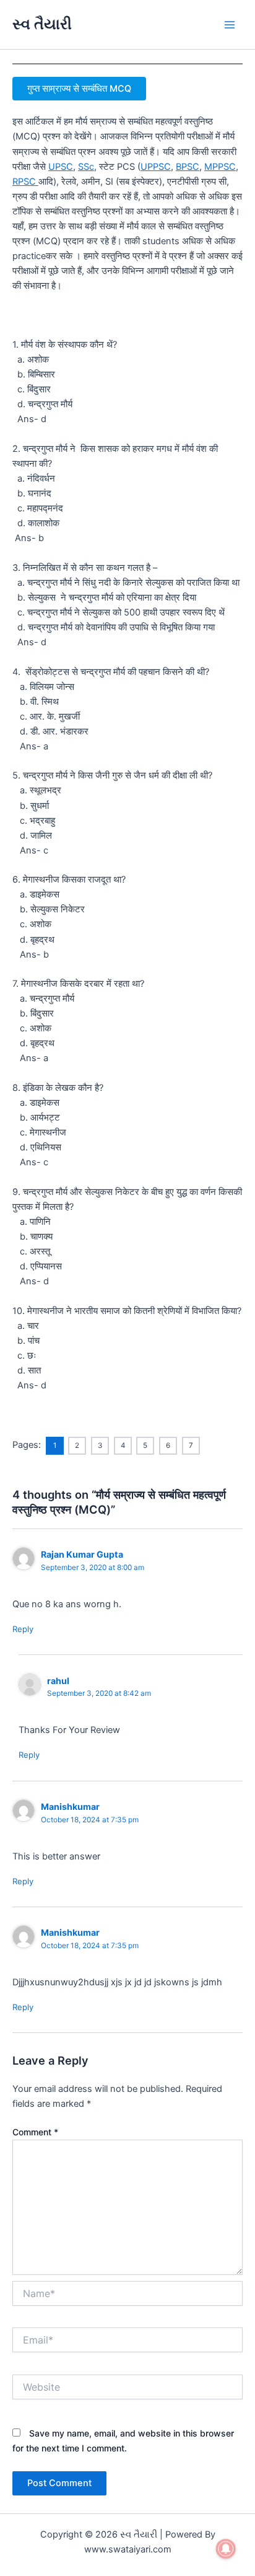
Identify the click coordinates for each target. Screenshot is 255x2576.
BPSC (188, 167)
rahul (58, 1681)
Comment (35, 2132)
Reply (23, 1629)
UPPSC (156, 167)
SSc (86, 167)
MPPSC (220, 167)
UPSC (61, 167)
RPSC (25, 182)
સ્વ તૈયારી (42, 24)
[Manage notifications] (226, 2549)
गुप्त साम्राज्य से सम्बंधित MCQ (79, 89)
